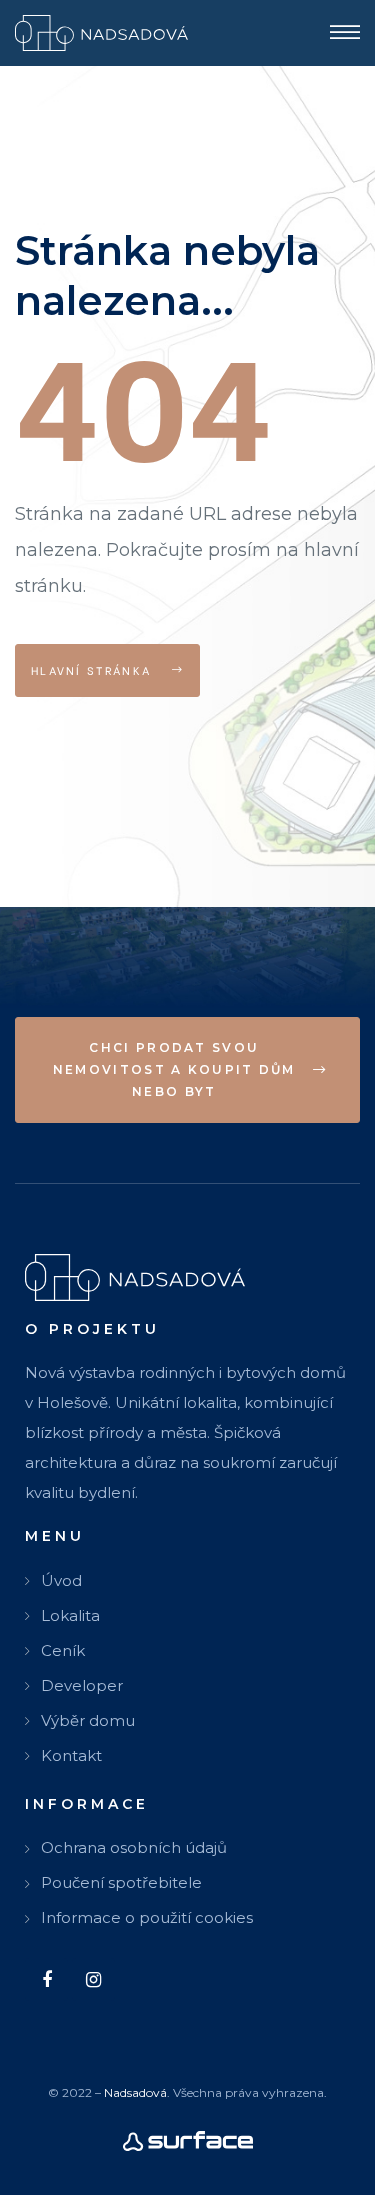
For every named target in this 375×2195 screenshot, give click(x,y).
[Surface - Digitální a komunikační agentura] (188, 2140)
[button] (187, 1070)
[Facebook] (46, 1979)
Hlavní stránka (94, 670)
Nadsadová (135, 2092)
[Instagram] (93, 1979)
